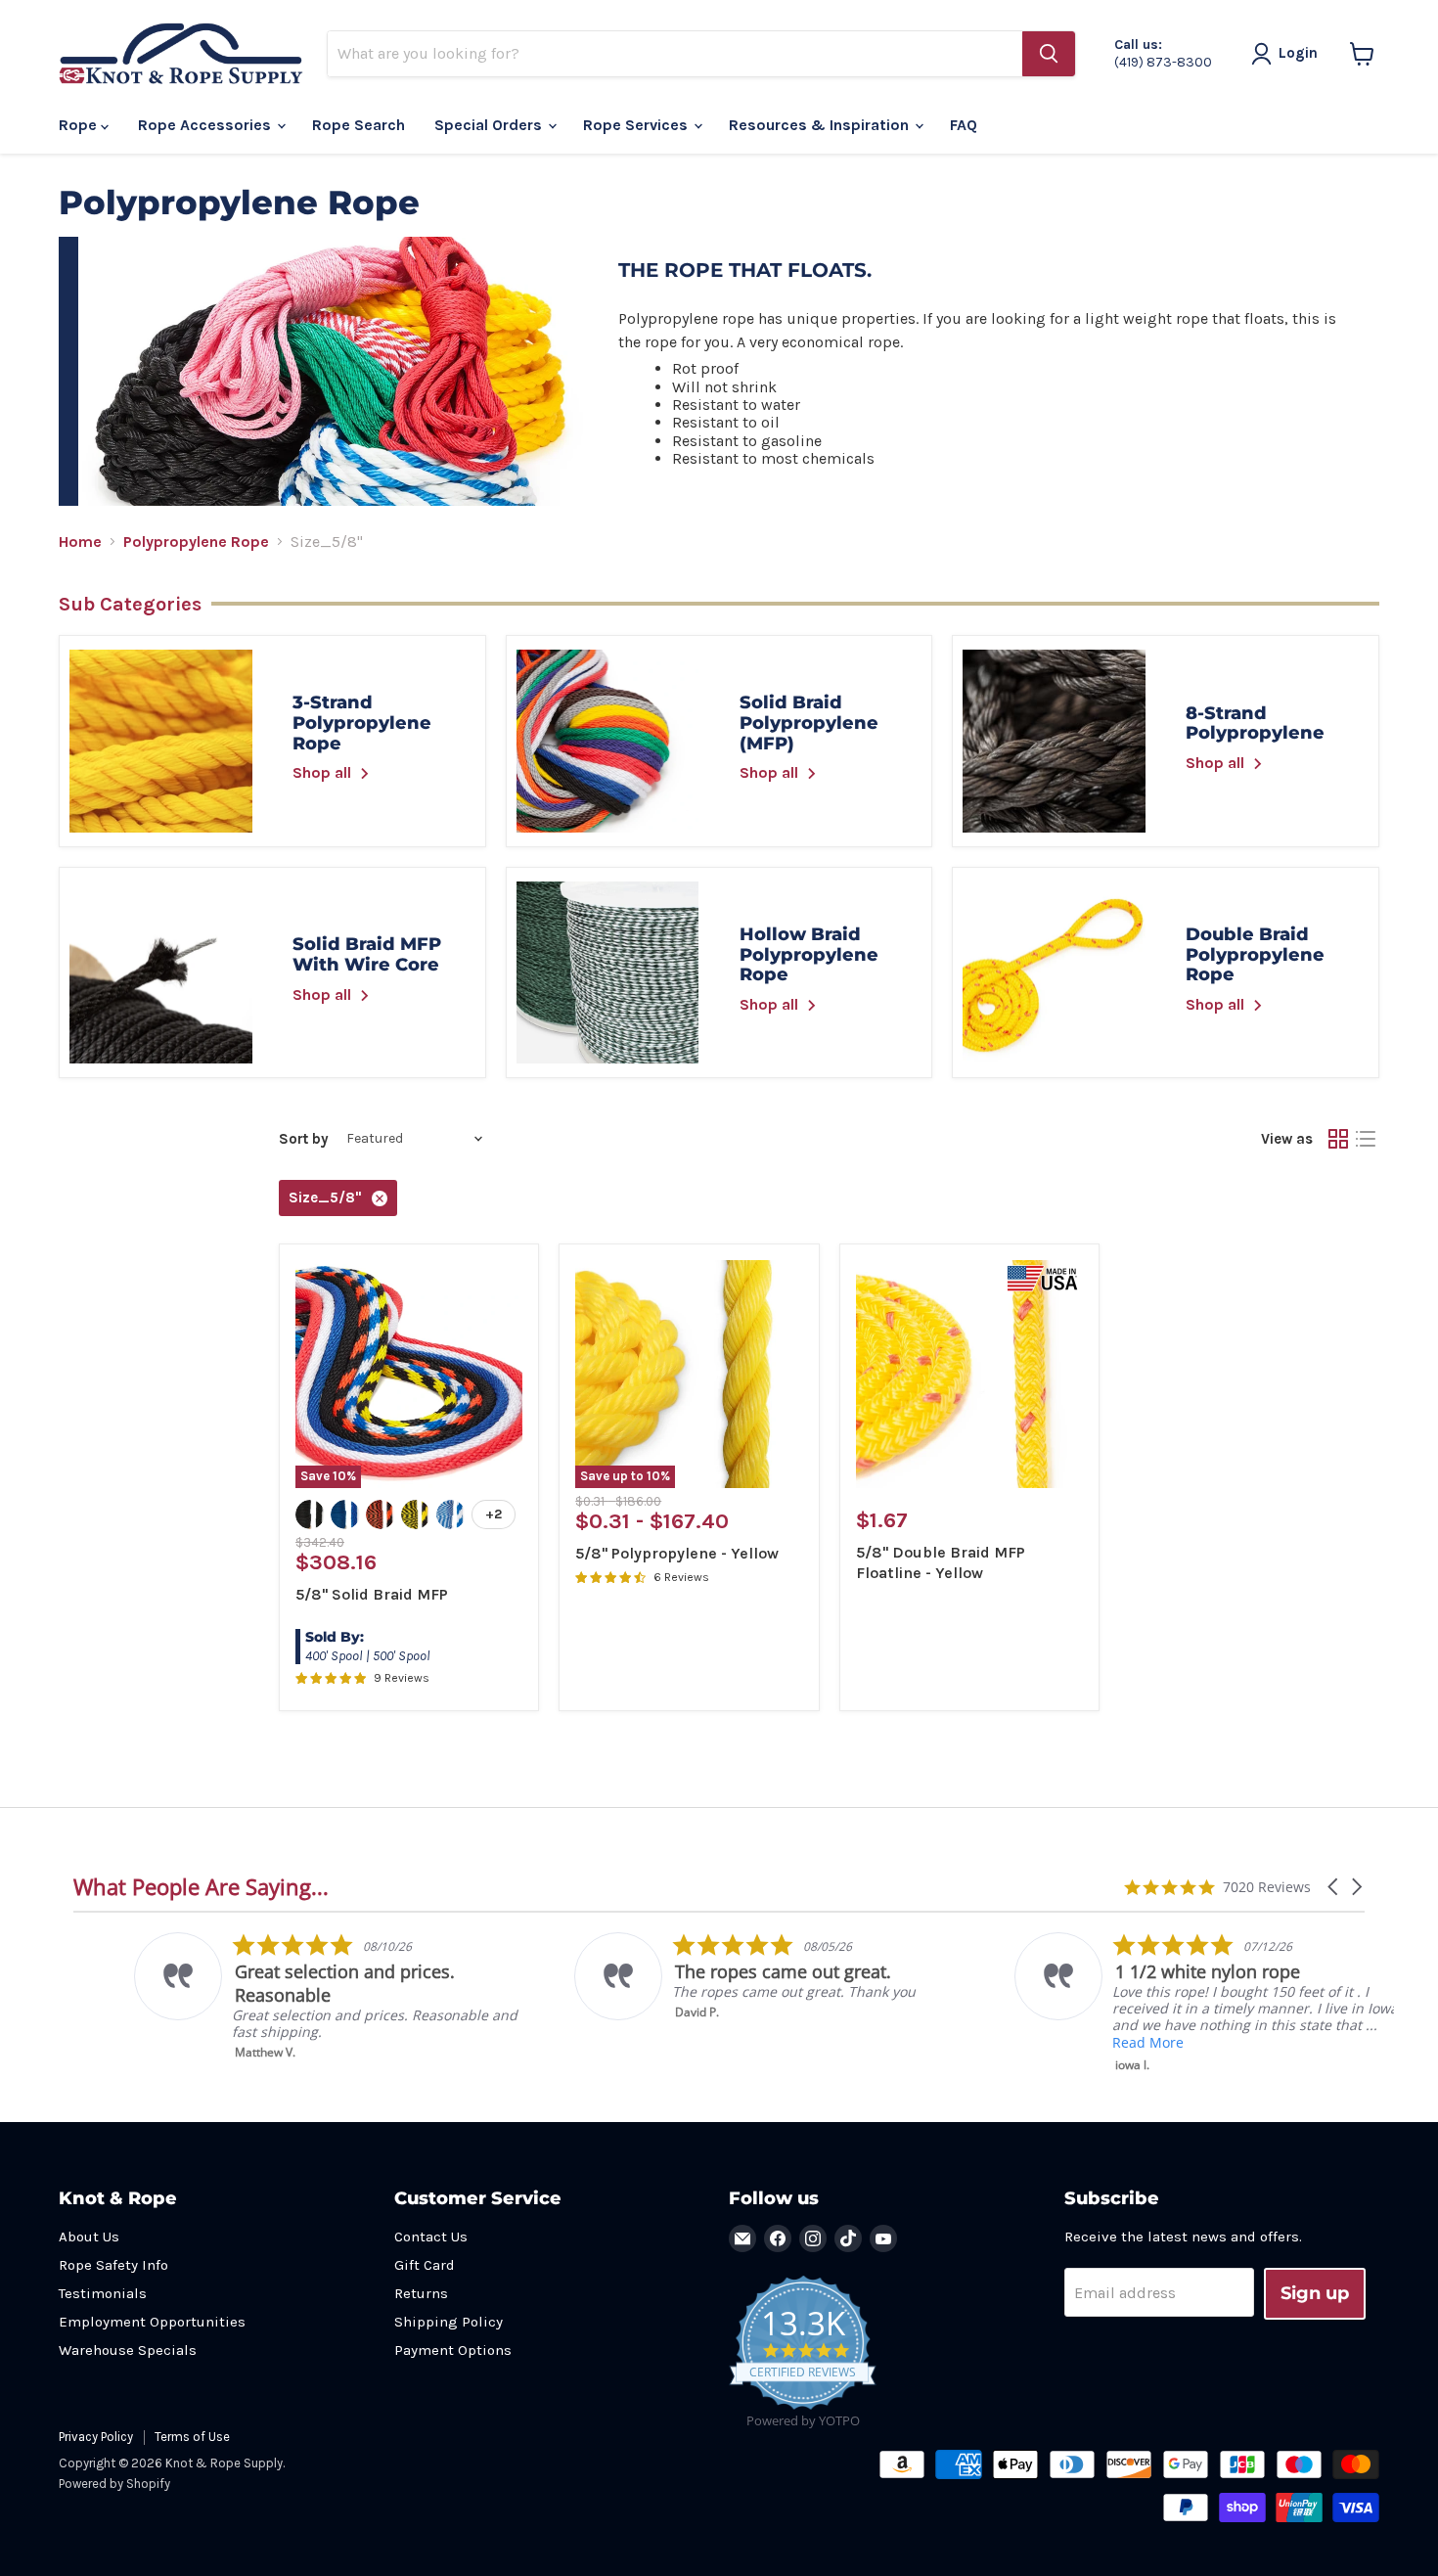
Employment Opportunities (152, 2322)
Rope (80, 125)
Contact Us (431, 2237)
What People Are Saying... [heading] (201, 1887)
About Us (89, 2237)
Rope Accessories (206, 125)
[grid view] (1338, 1139)
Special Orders (490, 125)
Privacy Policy (96, 2437)
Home (80, 542)
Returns (421, 2293)
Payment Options (453, 2350)
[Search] (1049, 54)
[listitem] (270, 1996)
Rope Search (359, 125)
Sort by (304, 1139)
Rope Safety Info (113, 2265)
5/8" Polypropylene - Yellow (677, 1553)
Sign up (1315, 2293)
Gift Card (425, 2265)
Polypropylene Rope (196, 542)
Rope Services (637, 125)
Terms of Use (192, 2437)
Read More (1087, 2042)
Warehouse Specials (128, 2350)
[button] (1334, 1887)
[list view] (1366, 1139)
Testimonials (103, 2293)
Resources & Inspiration (821, 125)
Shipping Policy (449, 2322)
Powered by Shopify (114, 2484)
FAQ (964, 125)
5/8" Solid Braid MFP (372, 1594)
